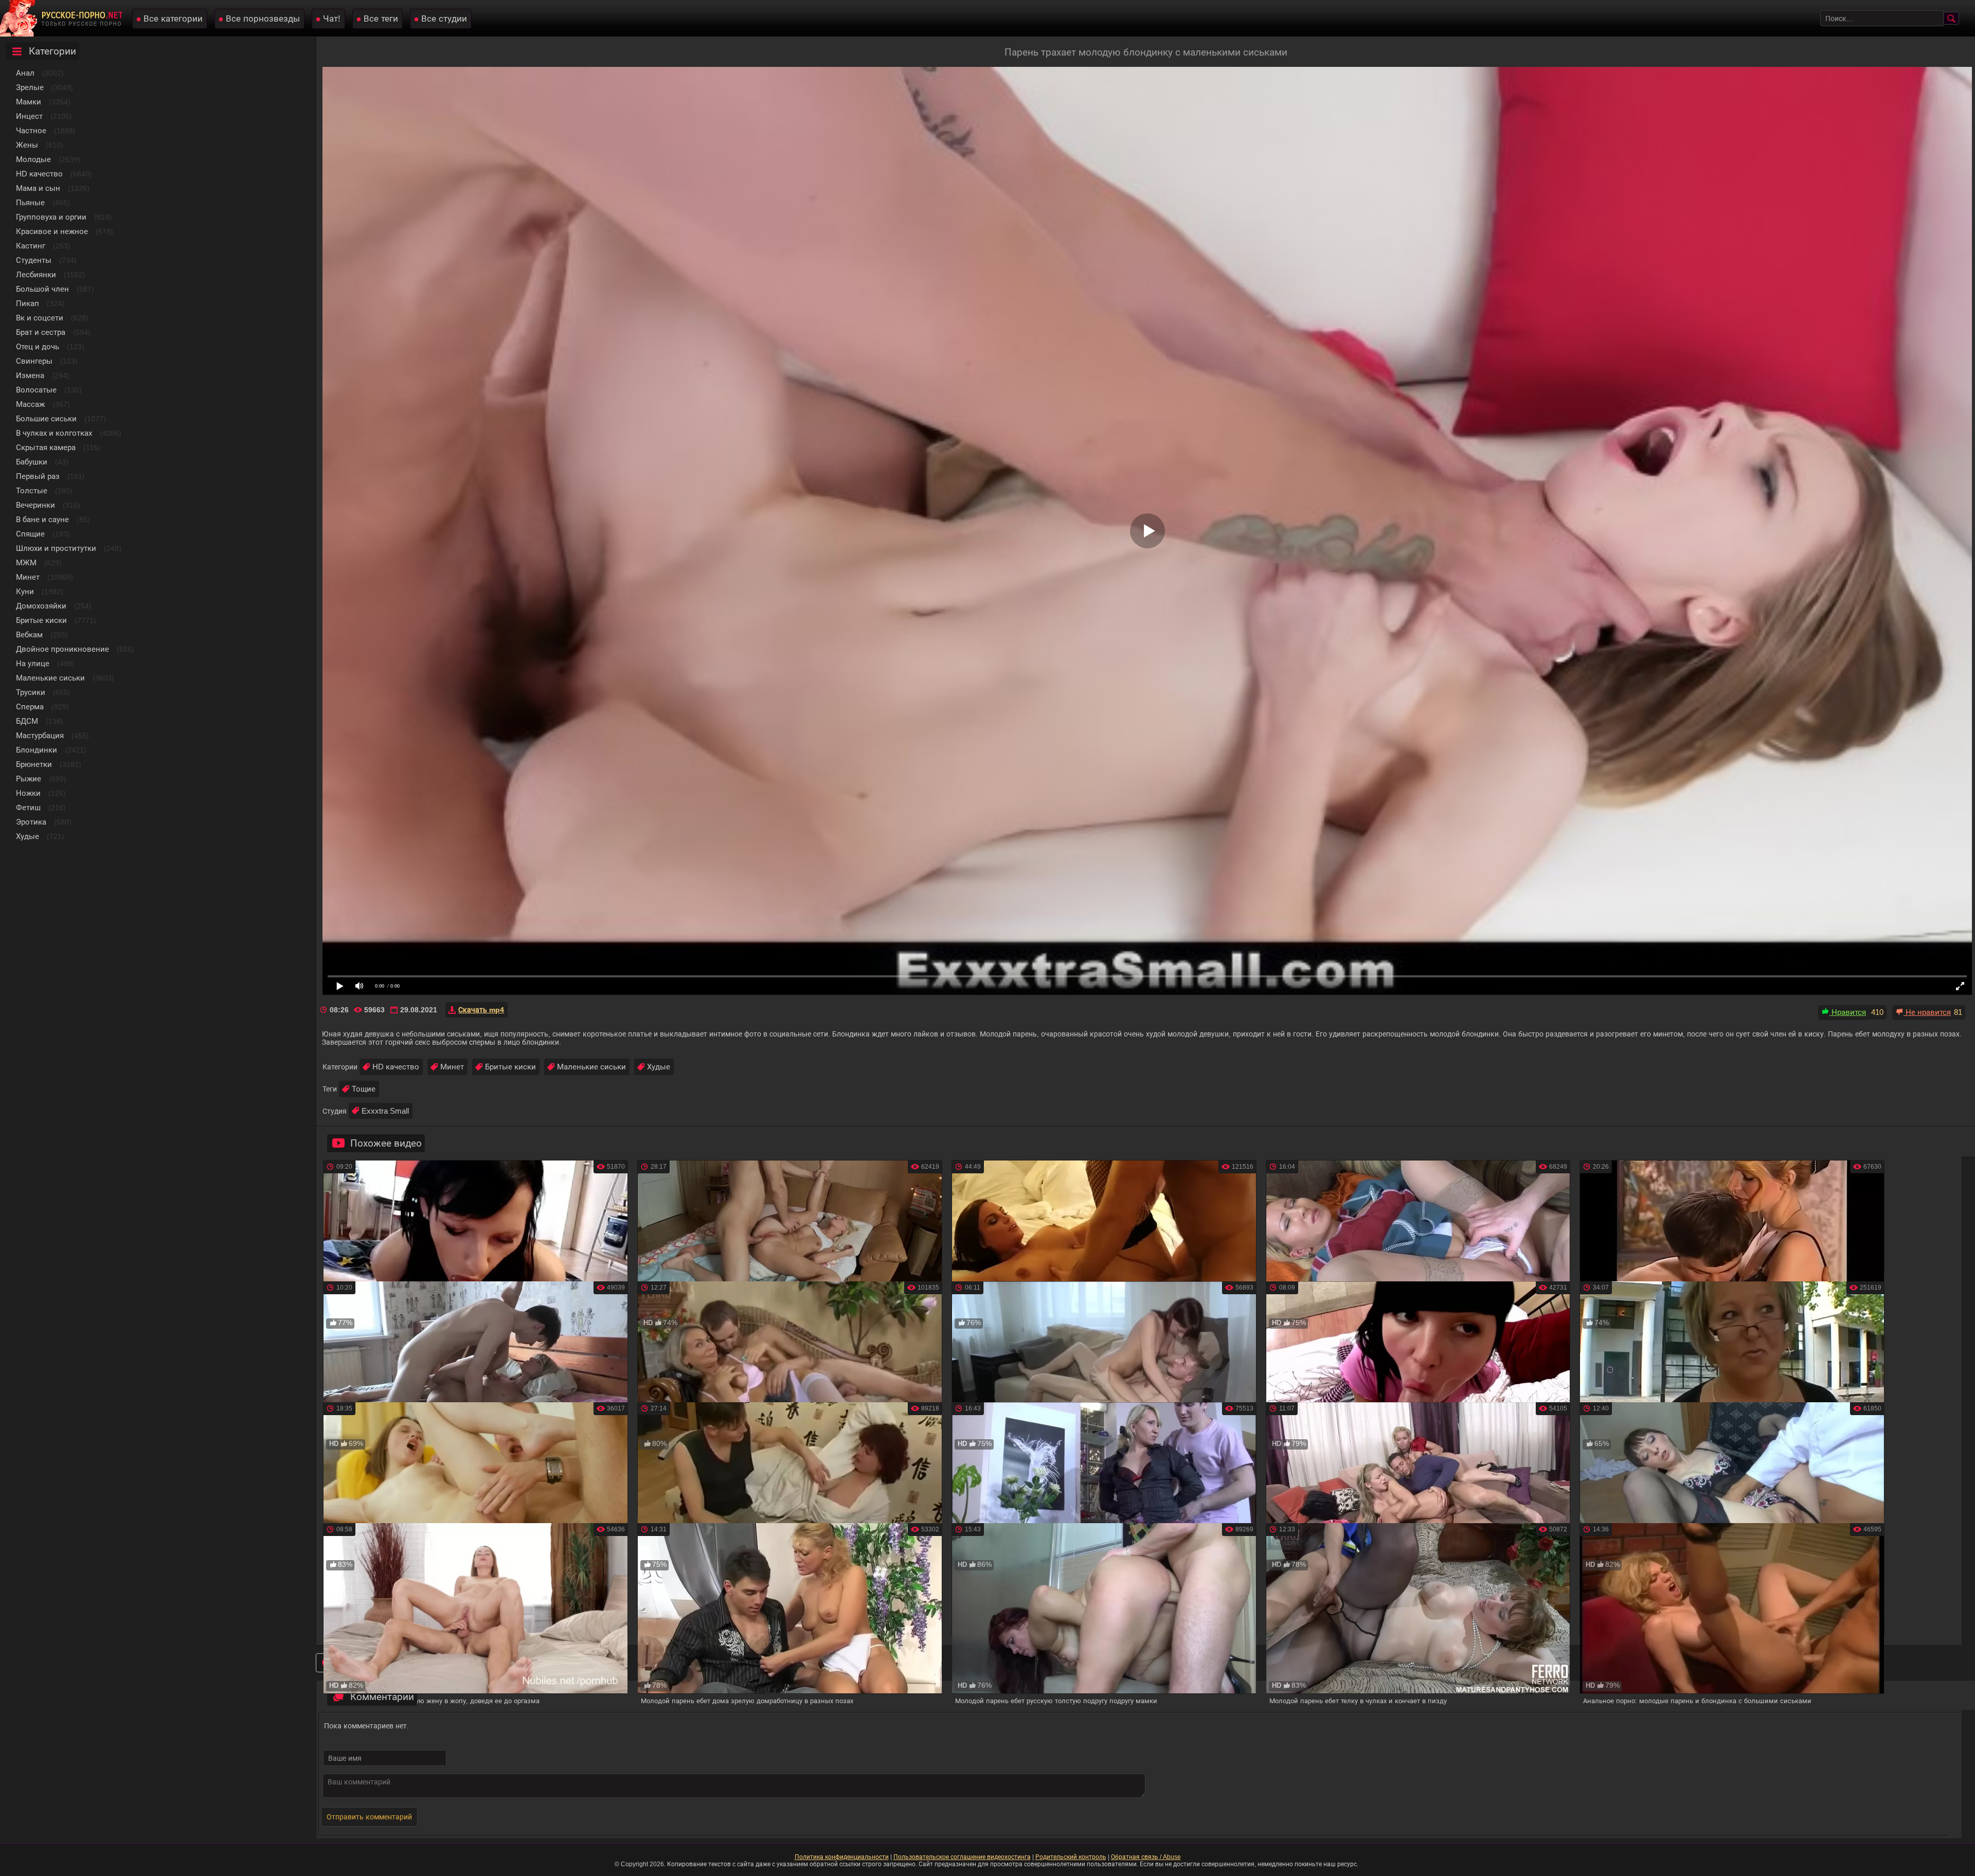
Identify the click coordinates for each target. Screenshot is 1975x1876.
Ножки (28, 793)
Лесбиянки (36, 274)
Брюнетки (34, 764)
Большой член (42, 289)
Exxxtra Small (385, 1111)
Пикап (28, 303)
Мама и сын (38, 188)
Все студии (444, 19)
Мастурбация (40, 735)
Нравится (1848, 1012)
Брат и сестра (41, 332)
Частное (31, 130)
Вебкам (29, 635)
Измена (30, 375)
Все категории (173, 19)
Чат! (332, 19)
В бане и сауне (42, 519)
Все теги (381, 19)
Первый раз (38, 476)
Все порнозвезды (263, 19)
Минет (28, 577)
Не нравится (1927, 1012)
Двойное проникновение (62, 649)
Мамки (29, 102)
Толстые (32, 490)
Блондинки (37, 750)
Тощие (364, 1089)
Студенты (34, 260)
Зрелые (30, 87)
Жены (27, 145)
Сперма (30, 707)
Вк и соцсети (40, 318)
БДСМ (27, 721)
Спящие (30, 534)
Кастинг (31, 246)
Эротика (31, 822)
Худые (28, 836)
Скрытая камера (46, 447)
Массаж (30, 404)
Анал (25, 73)
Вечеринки (35, 505)
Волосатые (36, 390)
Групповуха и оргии (51, 217)
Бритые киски (41, 620)
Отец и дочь (38, 346)
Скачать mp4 (481, 1010)
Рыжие (29, 779)
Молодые (33, 159)
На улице (33, 663)
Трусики (31, 692)
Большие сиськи (46, 418)
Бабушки (32, 462)
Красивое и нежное (52, 231)
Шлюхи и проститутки (56, 548)
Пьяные (30, 202)
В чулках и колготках (54, 433)
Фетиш (28, 807)
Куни (25, 591)
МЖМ (26, 562)
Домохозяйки (41, 606)
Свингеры (34, 361)
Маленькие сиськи (50, 678)
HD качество (39, 174)
